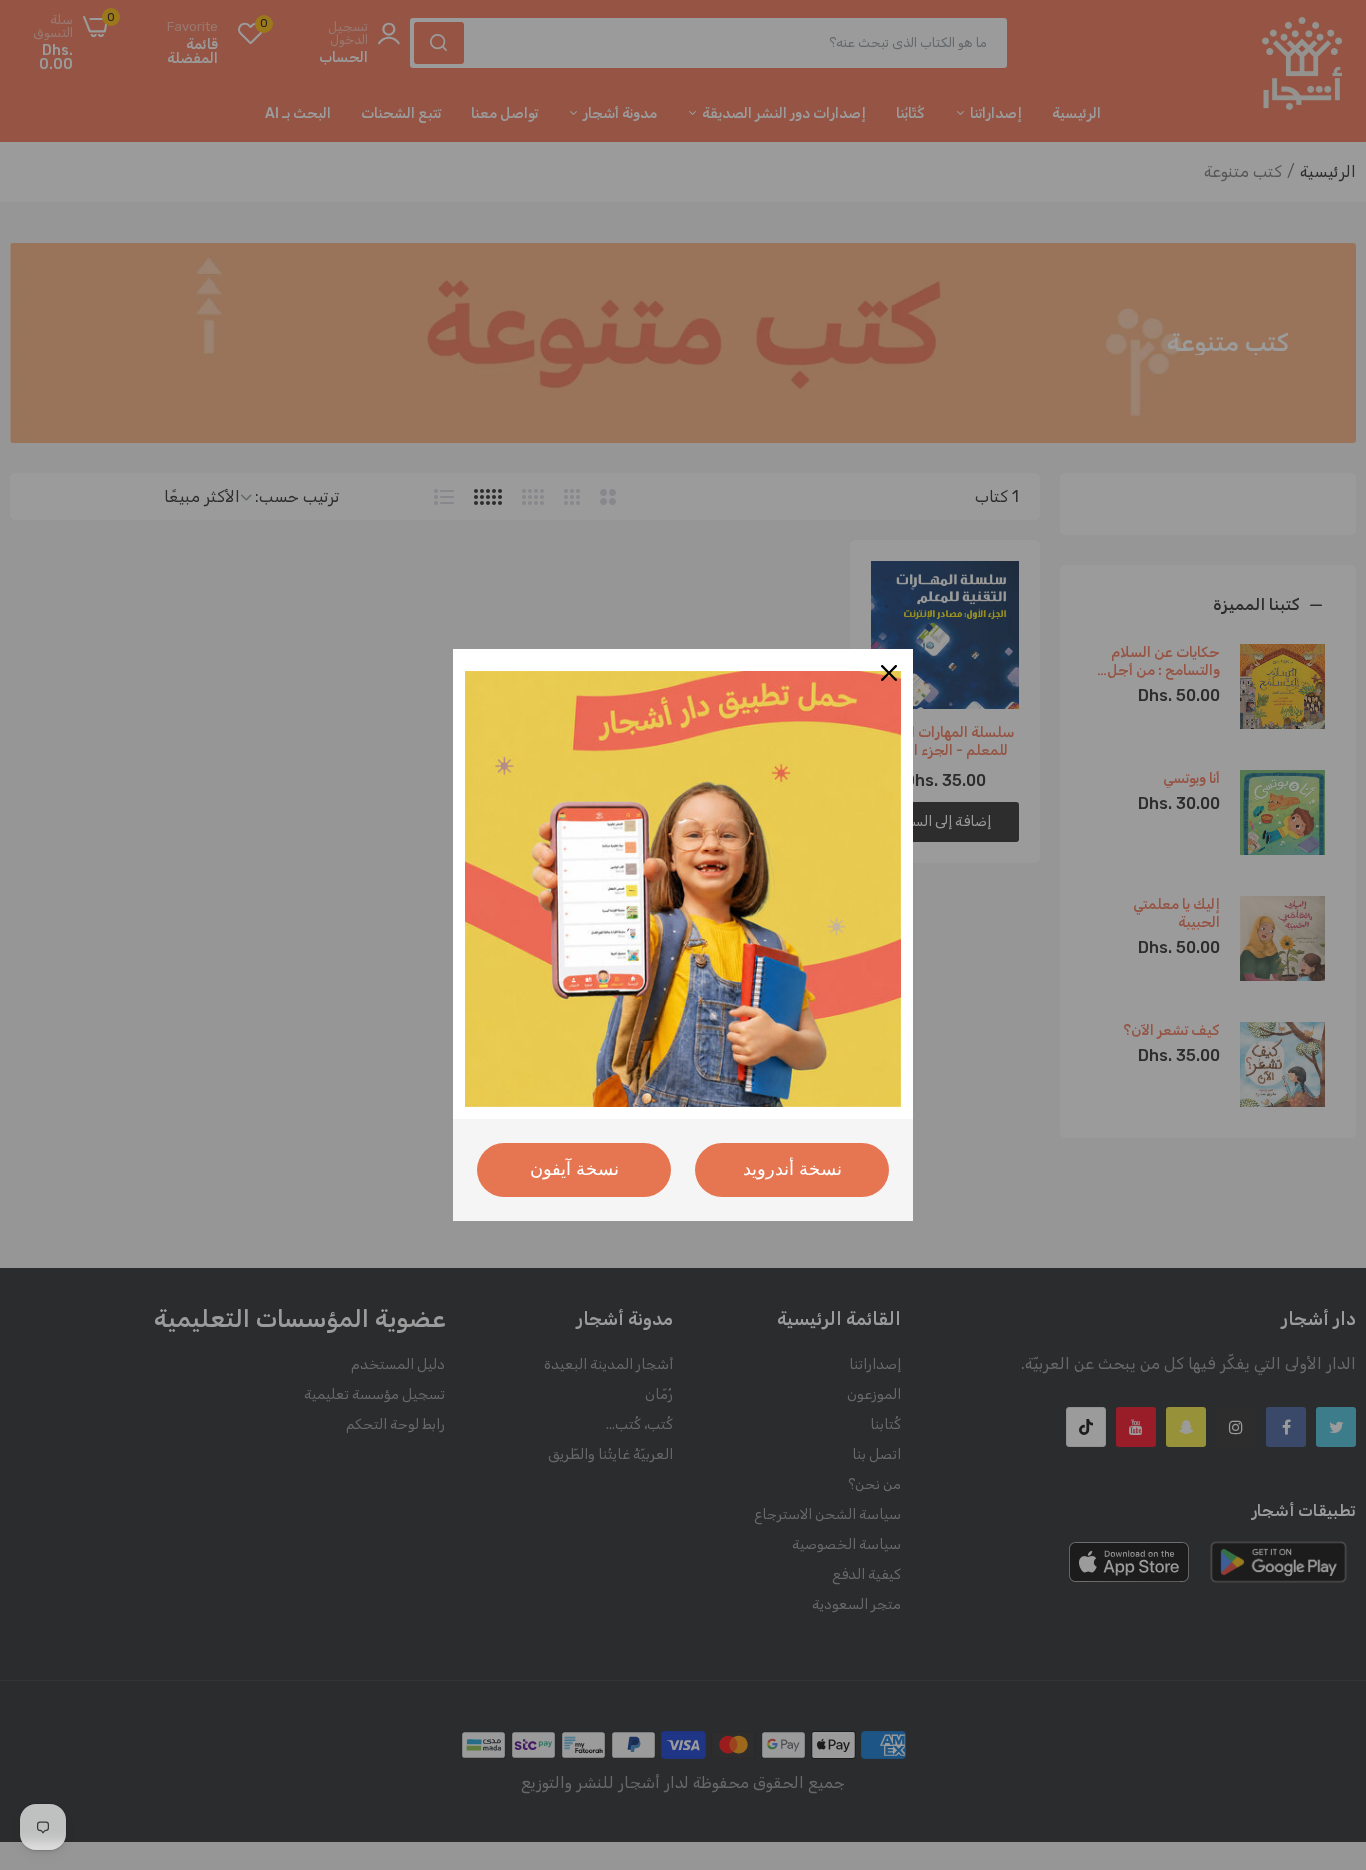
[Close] (889, 673)
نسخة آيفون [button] (574, 1169)
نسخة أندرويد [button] (792, 1169)
